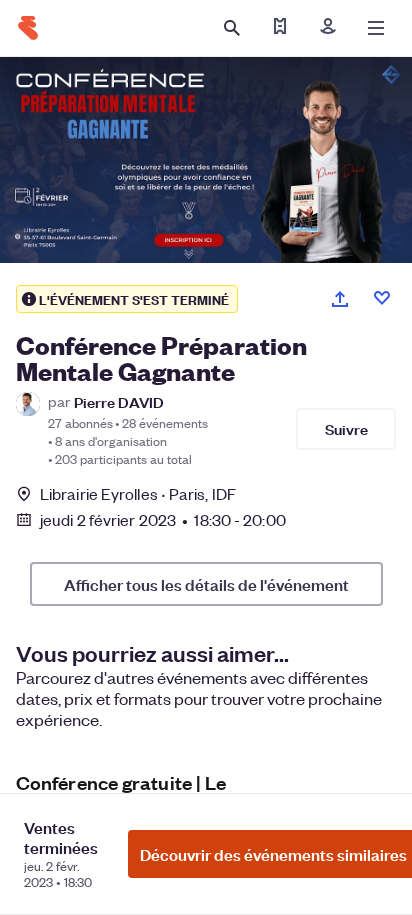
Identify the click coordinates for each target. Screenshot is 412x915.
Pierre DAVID (119, 401)
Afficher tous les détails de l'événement (206, 584)
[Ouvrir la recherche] (232, 28)
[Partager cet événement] (340, 299)
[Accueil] (28, 28)
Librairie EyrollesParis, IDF (138, 493)
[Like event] (382, 298)
